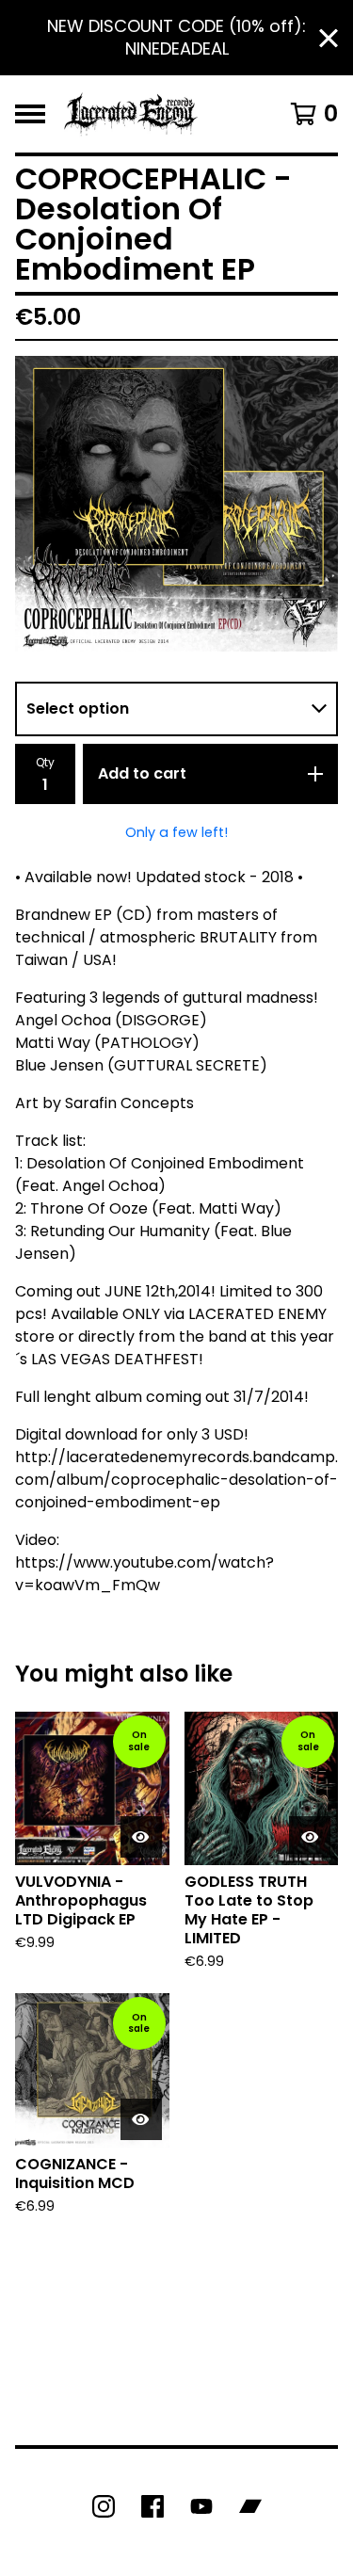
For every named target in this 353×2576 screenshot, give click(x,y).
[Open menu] (30, 114)
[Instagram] (104, 2506)
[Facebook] (152, 2506)
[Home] (131, 114)
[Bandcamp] (250, 2506)
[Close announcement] (329, 38)
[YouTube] (201, 2506)
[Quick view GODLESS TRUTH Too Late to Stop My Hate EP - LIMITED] (310, 1837)
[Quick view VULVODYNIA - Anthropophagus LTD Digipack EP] (141, 1837)
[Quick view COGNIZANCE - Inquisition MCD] (141, 2119)
